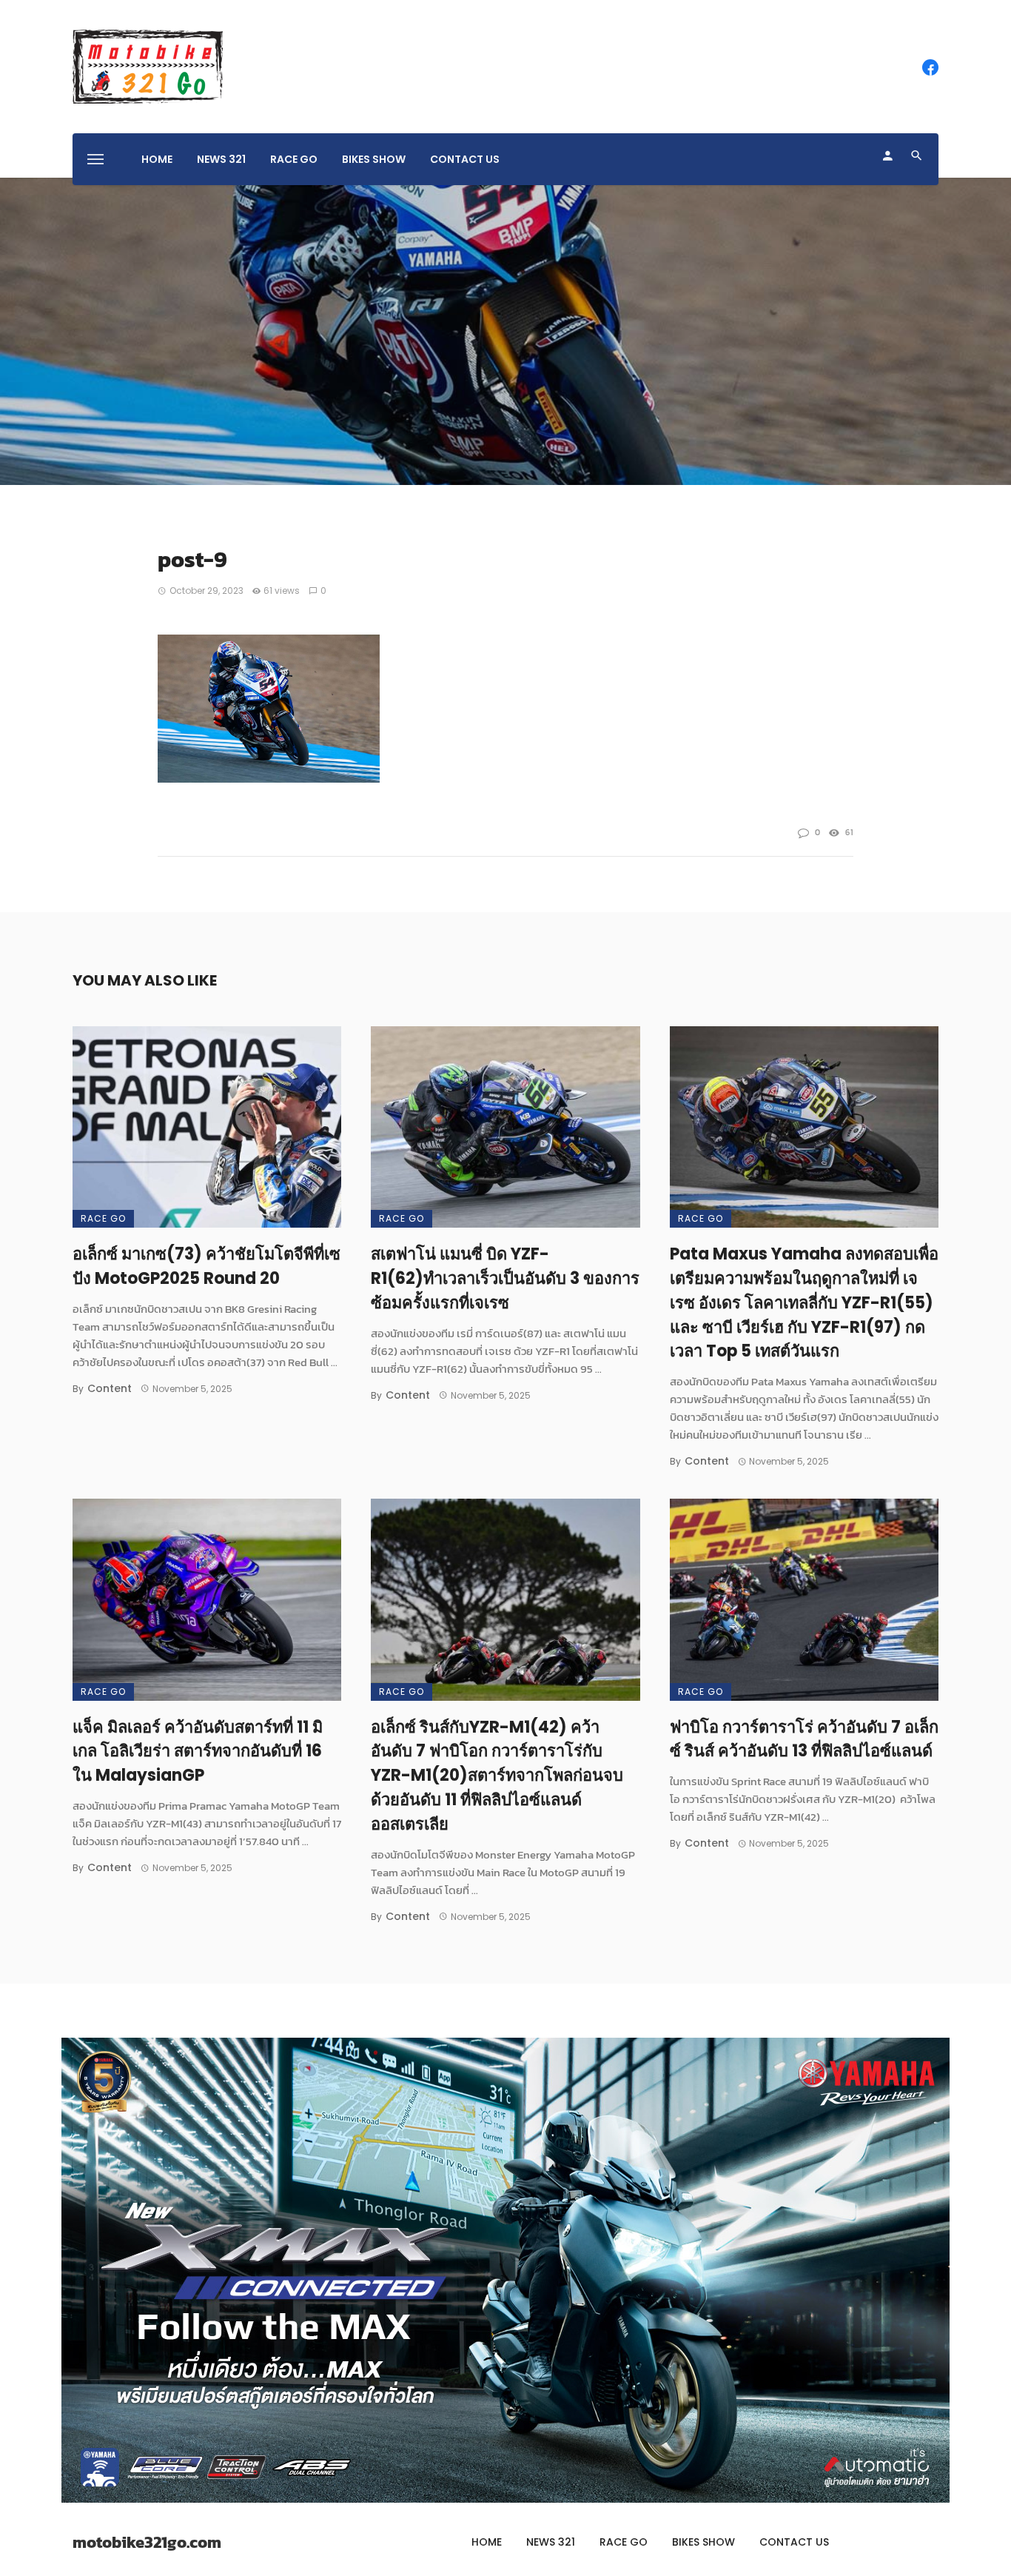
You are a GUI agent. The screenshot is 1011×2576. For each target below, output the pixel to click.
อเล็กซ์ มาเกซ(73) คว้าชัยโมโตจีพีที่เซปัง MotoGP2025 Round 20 (206, 1266)
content (110, 1388)
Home (157, 159)
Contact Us (465, 159)
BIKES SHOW (374, 159)
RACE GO (294, 159)
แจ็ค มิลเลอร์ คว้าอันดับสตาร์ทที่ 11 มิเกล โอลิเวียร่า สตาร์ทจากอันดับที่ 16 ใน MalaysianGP (198, 1752)
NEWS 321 (221, 159)
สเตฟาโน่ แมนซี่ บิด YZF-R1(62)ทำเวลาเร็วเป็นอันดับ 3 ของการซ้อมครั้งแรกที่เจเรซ (505, 1278)
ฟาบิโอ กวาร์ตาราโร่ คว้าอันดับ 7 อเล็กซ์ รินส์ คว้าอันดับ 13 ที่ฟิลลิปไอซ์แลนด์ (804, 1739)
